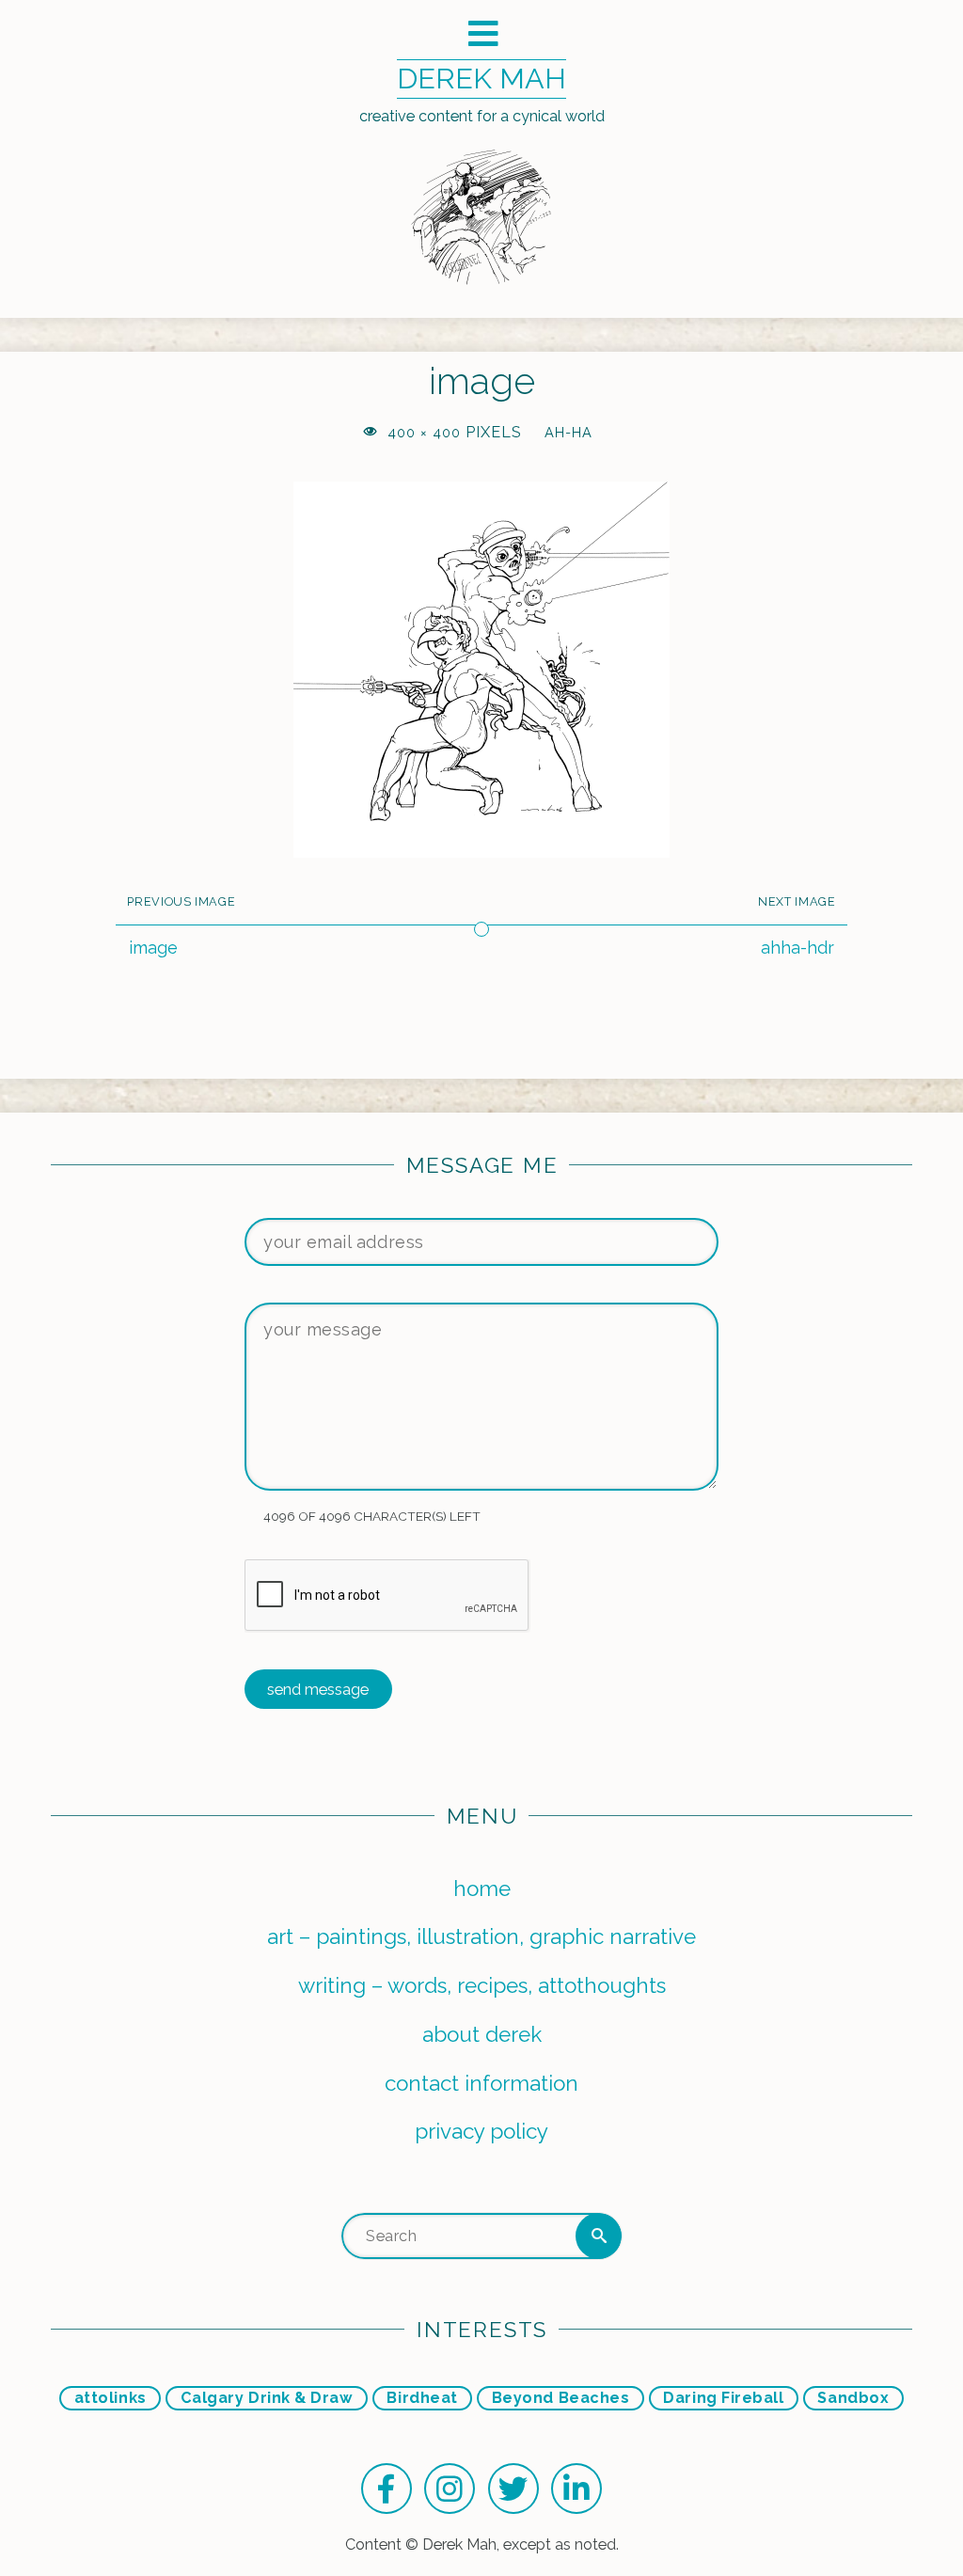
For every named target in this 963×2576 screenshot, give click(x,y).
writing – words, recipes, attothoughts (482, 1985)
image (153, 948)
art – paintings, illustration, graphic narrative (481, 1936)
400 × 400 (426, 432)
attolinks (111, 2398)
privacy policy (481, 2131)
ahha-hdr (797, 948)
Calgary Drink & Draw (267, 2398)
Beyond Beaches (561, 2398)
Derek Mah (481, 78)
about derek (482, 2034)
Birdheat (422, 2398)
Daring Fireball (723, 2398)
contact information (481, 2083)
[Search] (599, 2236)
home (482, 1889)
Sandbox (853, 2398)
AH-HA (568, 432)
